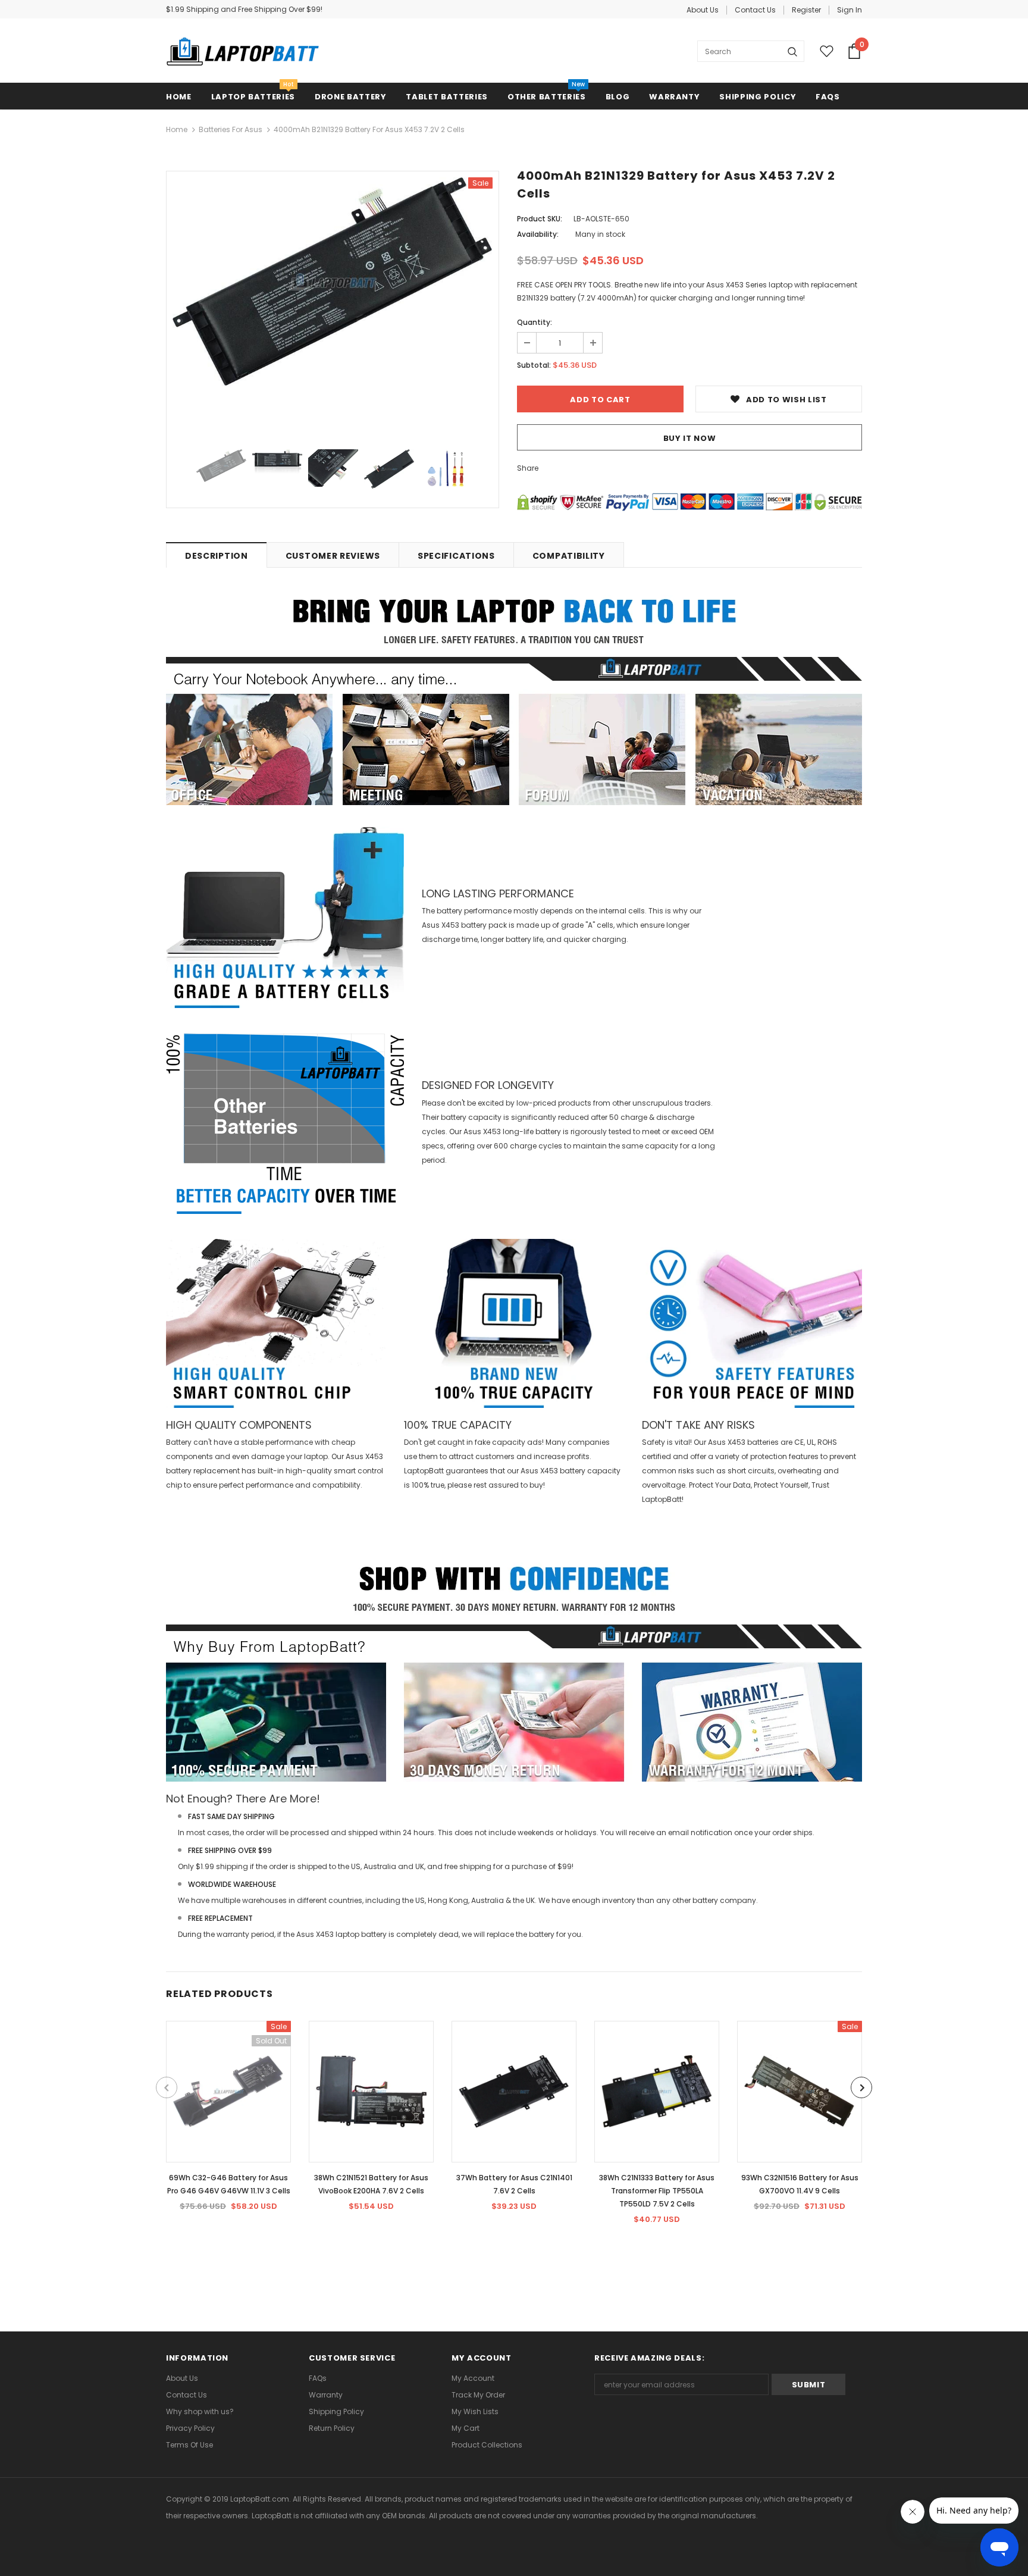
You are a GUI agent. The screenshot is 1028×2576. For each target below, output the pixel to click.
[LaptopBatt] (243, 51)
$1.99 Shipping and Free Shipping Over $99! (244, 9)
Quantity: (535, 322)
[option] (333, 282)
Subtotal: (534, 365)
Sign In (850, 10)
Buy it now (690, 438)
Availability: (538, 234)
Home (177, 129)
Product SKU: (540, 219)
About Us (703, 10)
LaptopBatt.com (260, 2499)
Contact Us (755, 10)
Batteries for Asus (231, 129)
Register (806, 10)
